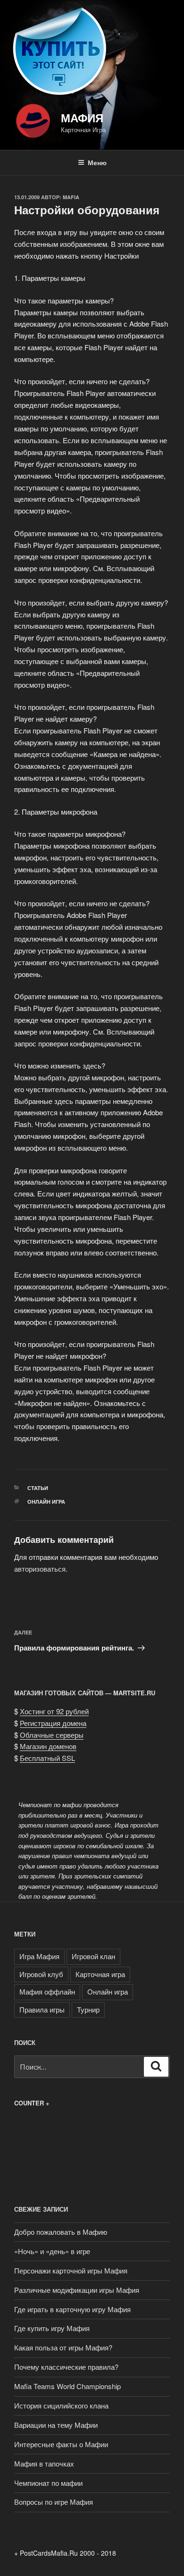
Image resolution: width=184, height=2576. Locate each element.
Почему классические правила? (66, 2367)
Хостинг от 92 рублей (54, 1711)
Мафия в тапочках (44, 2463)
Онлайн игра (46, 1502)
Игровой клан (93, 1956)
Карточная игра (100, 1974)
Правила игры (42, 2009)
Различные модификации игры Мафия (77, 2290)
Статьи (38, 1488)
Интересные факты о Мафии (61, 2444)
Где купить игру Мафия (52, 2328)
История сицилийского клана (61, 2405)
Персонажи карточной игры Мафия (71, 2270)
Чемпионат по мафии (48, 2483)
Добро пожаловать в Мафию (61, 2232)
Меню (97, 162)
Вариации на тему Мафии (56, 2425)
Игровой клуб (41, 1974)
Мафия (82, 118)
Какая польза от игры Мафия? (63, 2347)
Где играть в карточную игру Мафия (72, 2309)
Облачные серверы (52, 1735)
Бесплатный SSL (47, 1758)
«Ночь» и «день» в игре (52, 2251)
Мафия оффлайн (47, 1991)
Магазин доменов (48, 1746)
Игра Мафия (39, 1956)
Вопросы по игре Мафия (54, 2502)
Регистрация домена (53, 1723)
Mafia (71, 197)
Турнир (88, 2009)
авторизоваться (40, 1569)
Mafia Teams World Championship (67, 2386)
